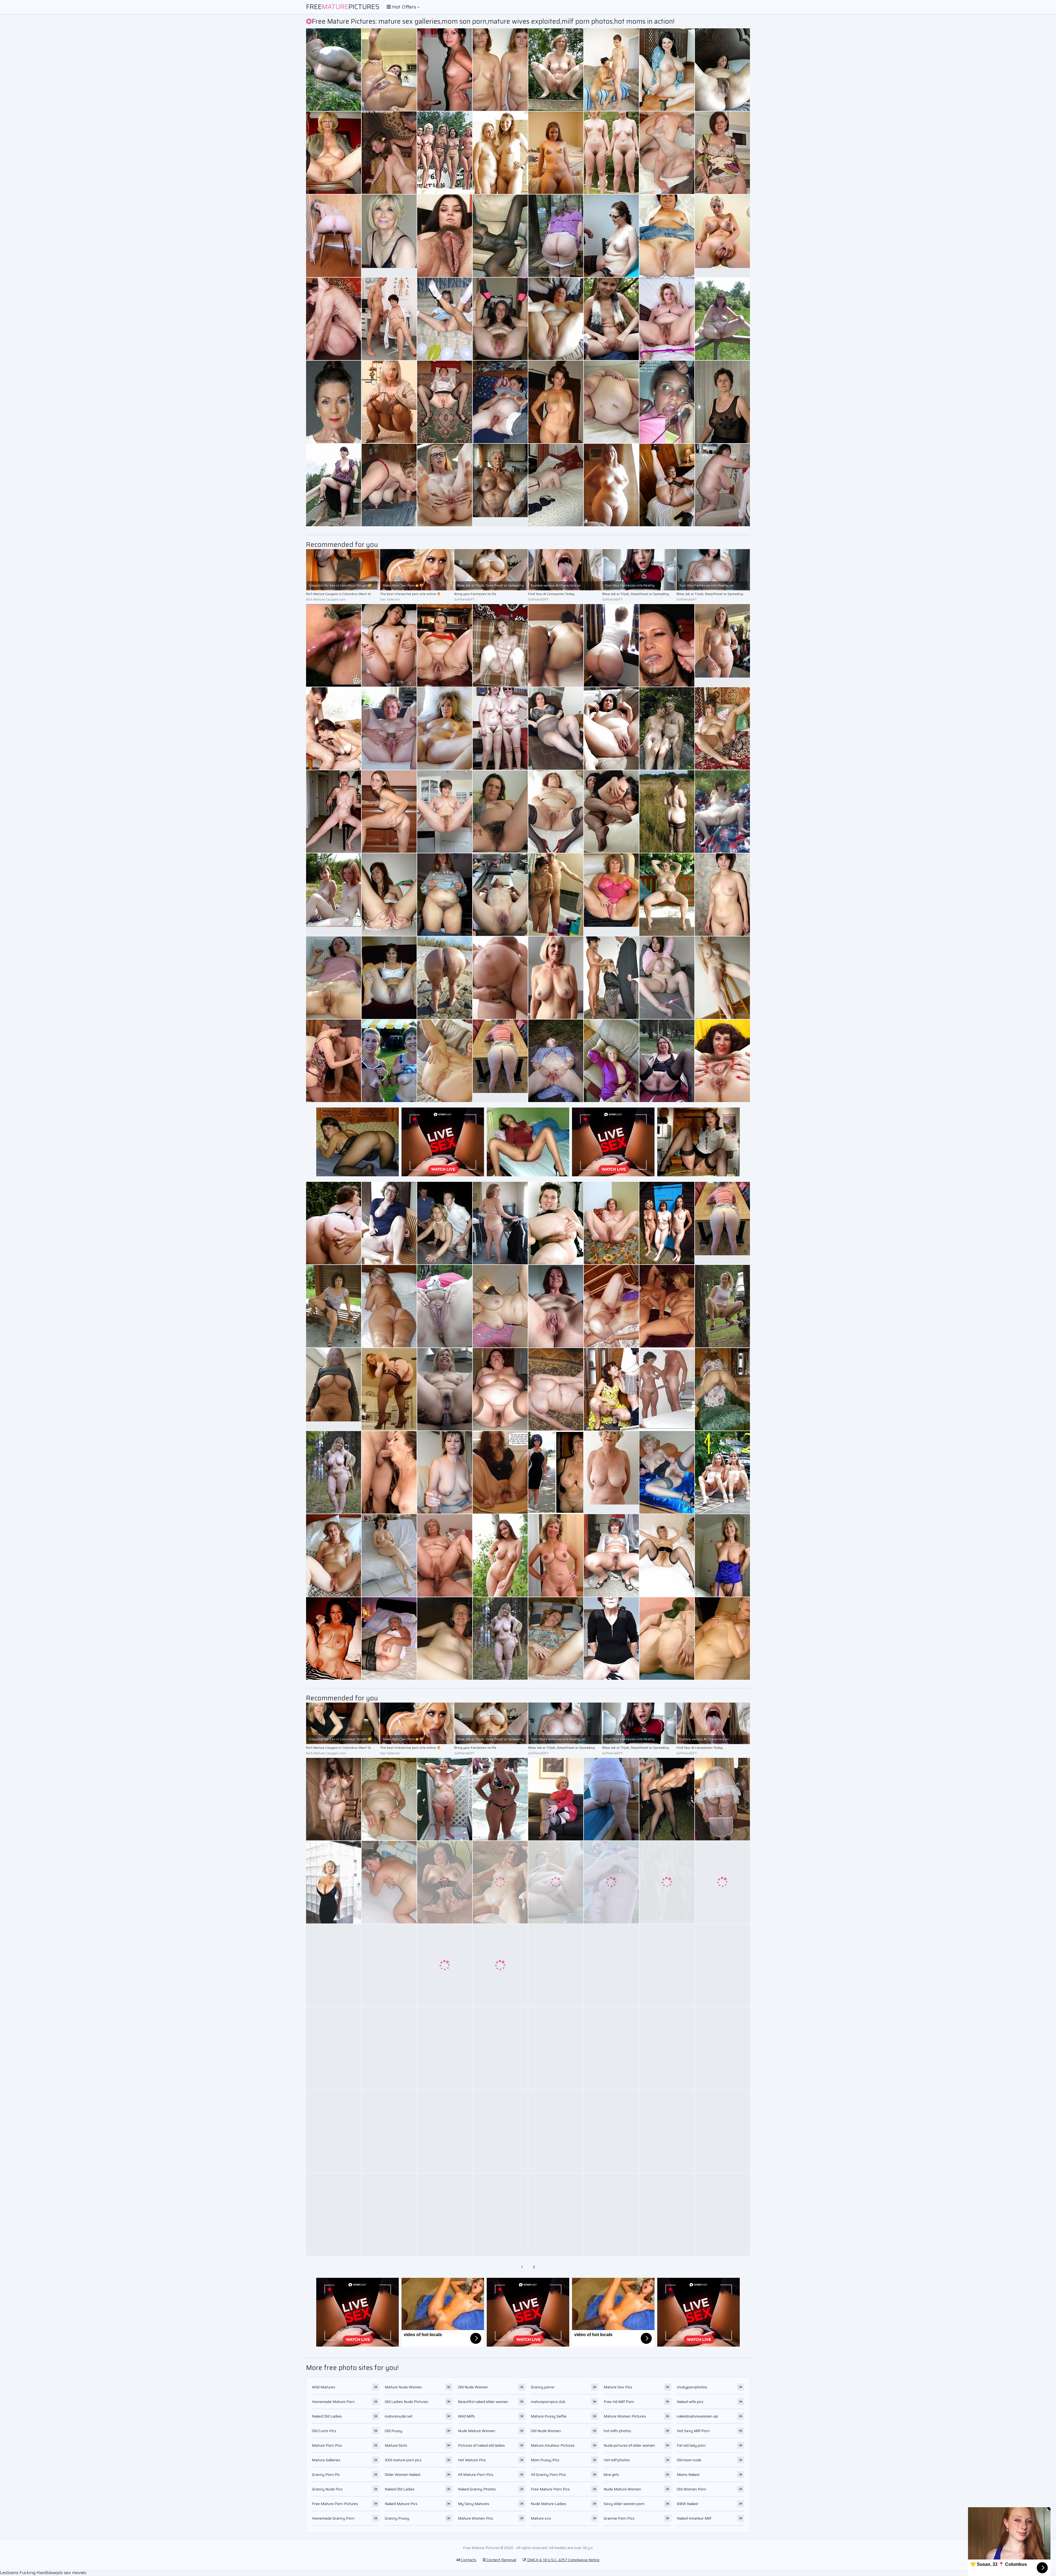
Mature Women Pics (475, 2518)
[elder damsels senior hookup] (722, 1638)
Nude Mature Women (477, 2431)
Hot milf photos (617, 2460)
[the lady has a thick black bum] (667, 70)
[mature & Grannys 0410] (445, 645)
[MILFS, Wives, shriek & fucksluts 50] (667, 1799)
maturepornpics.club (548, 2402)
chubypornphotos (692, 2387)
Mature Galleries (326, 2460)
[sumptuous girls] (334, 1306)
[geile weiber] (722, 1472)
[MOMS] (722, 1389)
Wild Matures (324, 2387)
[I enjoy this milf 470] (667, 895)
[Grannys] (722, 1882)
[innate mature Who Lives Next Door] (500, 812)
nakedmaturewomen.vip (697, 2416)
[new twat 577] (722, 2131)
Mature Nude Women (403, 2387)
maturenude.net (399, 2416)
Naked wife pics (690, 2402)
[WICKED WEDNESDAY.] (500, 236)
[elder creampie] (667, 236)
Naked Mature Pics (401, 2504)
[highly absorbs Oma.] (611, 1638)
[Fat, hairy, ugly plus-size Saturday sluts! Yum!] (500, 1389)
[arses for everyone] (334, 236)
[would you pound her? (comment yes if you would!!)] (556, 485)
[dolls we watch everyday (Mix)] (667, 1223)
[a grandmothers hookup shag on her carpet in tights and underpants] (556, 895)
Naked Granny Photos (477, 2489)
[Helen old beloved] (611, 1555)
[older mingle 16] (389, 1799)
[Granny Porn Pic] (611, 895)
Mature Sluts (396, 2445)
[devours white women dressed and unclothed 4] (556, 1472)
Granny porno (543, 2387)
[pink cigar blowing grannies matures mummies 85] (611, 70)
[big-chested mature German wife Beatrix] (722, 402)
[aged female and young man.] (556, 1389)
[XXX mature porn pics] (722, 645)
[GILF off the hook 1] (500, 895)
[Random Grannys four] (445, 1965)
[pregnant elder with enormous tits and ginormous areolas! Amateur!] (500, 978)
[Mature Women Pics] (500, 1061)
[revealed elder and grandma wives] (556, 812)
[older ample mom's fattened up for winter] (667, 1965)
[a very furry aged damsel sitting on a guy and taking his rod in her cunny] (722, 153)
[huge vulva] (667, 1555)
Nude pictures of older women (629, 2445)
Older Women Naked (402, 2474)
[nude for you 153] (500, 1306)
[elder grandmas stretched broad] (445, 1061)
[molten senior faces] (500, 2048)
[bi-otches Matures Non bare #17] (722, 2215)
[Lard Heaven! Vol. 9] (611, 402)
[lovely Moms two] (667, 2048)
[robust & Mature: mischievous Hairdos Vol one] (611, 645)
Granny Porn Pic (326, 2474)
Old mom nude (689, 2460)
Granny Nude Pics (327, 2489)
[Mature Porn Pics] (722, 1223)
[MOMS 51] (334, 1638)
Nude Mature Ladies (548, 2504)
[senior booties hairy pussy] (556, 1223)
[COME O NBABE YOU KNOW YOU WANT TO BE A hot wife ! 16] (722, 1965)
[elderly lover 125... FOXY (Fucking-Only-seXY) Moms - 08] (667, 1389)
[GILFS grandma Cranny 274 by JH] (445, 728)
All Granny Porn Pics (548, 2474)
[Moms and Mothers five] (611, 1965)
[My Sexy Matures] (334, 895)
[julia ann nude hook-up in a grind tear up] (445, 1389)
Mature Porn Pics (327, 2445)
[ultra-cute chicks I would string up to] (445, 812)
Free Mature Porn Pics (550, 2489)
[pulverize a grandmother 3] (445, 1555)
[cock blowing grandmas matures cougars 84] (389, 1965)
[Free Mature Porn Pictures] (556, 402)
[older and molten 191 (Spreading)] (722, 812)
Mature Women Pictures (625, 2416)
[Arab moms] (556, 645)
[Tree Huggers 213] (722, 1306)
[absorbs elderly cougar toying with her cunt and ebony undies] (667, 1306)
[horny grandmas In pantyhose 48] (445, 402)
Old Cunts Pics (324, 2431)
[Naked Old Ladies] (722, 236)
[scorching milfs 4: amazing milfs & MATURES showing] (500, 1555)
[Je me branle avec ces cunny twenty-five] (389, 2131)
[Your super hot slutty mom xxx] (334, 1965)
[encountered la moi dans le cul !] (334, 1223)
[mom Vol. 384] (389, 2215)
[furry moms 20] (389, 895)
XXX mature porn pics (403, 2460)
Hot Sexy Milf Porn (693, 2431)
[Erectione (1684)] (500, 153)
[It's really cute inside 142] (611, 1061)
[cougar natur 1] (334, 70)
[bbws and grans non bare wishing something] (667, 2215)
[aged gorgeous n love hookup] (445, 1882)
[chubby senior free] (334, 1061)
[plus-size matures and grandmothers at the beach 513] (445, 978)
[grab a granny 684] (667, 1472)
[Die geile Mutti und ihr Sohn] (611, 1306)
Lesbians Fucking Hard (23, 2573)
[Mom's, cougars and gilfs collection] (556, 1306)
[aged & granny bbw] (445, 895)
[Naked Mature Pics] (556, 1555)
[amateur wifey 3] (500, 402)
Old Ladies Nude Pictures (406, 2402)
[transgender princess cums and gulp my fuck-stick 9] (611, 1882)
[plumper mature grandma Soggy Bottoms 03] (500, 1223)
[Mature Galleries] (334, 812)
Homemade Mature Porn (333, 2402)
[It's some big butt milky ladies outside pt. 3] (722, 319)
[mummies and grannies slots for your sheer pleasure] (389, 2048)
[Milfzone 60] (445, 2131)
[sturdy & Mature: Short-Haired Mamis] (556, 1799)
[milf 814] (667, 2131)
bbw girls (611, 2474)
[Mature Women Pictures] (500, 1638)
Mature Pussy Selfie (549, 2416)
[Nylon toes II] (500, 2215)
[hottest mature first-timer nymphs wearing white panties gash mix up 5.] (500, 2131)
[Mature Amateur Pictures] (334, 1472)
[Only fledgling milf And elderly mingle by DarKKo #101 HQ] (556, 1638)
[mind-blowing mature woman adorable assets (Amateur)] (334, 2215)
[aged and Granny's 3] (556, 70)
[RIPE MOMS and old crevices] (389, 728)
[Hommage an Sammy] (500, 1882)
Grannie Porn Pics (619, 2518)
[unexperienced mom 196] (389, 485)
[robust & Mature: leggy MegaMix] (667, 485)
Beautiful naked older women (483, 2402)
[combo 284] (611, 2131)
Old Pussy (394, 2431)
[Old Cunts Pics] (500, 485)
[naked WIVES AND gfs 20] (334, 1555)
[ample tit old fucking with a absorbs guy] (667, 812)
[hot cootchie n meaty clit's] (334, 645)
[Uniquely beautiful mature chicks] (611, 812)
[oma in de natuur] (556, 1061)
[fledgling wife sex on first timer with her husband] (500, 728)
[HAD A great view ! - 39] (611, 153)
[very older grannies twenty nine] (611, 1799)
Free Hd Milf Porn (619, 2402)
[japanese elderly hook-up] (389, 645)
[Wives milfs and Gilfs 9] (445, 2215)
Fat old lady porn (691, 2445)
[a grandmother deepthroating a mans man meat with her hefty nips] (445, 70)
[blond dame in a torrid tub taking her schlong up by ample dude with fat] (389, 1061)
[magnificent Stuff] (556, 236)
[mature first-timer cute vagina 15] (611, 728)
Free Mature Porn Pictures (335, 2504)
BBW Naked (687, 2504)
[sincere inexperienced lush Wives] (556, 319)
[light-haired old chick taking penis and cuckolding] (334, 978)
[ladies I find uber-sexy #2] (722, 70)
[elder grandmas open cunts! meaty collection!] (722, 1061)
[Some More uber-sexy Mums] (611, 2215)
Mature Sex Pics (618, 2387)
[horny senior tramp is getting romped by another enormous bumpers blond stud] (389, 402)
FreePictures (343, 7)
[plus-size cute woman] (611, 485)
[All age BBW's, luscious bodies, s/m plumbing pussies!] (667, 319)
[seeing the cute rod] (611, 236)
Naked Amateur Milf (694, 2518)
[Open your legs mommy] (500, 1965)
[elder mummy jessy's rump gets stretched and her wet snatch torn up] (556, 2048)
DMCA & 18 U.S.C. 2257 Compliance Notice (563, 2560)
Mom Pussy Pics (545, 2460)
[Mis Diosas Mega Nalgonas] (334, 1799)
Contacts (468, 2560)
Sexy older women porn (624, 2504)
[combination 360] (445, 485)
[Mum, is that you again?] (611, 978)
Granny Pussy (397, 2518)
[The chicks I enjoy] (334, 402)
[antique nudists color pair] (445, 153)
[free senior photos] (389, 1882)
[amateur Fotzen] (445, 2048)
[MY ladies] (722, 978)
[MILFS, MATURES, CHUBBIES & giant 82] (556, 1882)
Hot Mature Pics (472, 2460)
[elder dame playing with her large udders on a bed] (500, 1799)
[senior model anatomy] (556, 2131)
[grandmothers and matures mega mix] (556, 2215)
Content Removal (501, 2560)
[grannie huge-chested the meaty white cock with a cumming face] (389, 153)
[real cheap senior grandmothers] (611, 1223)
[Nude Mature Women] (334, 1389)
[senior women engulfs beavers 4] (611, 2048)
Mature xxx (541, 2518)
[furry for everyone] (500, 319)
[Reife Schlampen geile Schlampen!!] (334, 1882)
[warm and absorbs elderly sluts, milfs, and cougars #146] (389, 1555)
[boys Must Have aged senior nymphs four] (334, 728)
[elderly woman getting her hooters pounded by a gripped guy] (722, 1799)
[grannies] (667, 1061)
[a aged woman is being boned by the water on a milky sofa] (667, 978)
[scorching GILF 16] (334, 153)
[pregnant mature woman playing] (445, 1638)
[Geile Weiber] (722, 728)
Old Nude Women (473, 2387)
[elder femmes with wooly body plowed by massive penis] (389, 1472)
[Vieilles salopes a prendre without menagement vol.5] (667, 153)
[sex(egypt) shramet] (500, 645)
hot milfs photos (617, 2431)
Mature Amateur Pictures (553, 2445)
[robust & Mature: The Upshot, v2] (389, 1389)
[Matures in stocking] (556, 728)
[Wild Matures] (556, 153)
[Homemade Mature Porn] (389, 236)
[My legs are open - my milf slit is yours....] (445, 236)
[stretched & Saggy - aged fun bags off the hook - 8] (722, 1555)
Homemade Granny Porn (333, 2518)
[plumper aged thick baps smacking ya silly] (722, 485)
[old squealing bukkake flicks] (334, 319)
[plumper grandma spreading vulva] (445, 1306)
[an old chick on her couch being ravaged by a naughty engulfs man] (722, 895)
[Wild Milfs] (611, 319)
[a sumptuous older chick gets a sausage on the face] (389, 70)
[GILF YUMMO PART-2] (722, 2048)
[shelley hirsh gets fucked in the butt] (500, 1472)
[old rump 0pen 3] (667, 1638)
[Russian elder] (611, 1389)
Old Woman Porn (691, 2489)
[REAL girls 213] (556, 1965)
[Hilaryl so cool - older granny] (667, 728)
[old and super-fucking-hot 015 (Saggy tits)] (445, 1472)
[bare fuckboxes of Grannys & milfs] (334, 2131)
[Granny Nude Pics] (556, 978)
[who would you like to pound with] (667, 1882)
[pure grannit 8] (445, 1223)
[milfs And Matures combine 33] (389, 1223)
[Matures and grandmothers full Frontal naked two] (445, 1799)
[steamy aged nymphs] (334, 2048)
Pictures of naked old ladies (481, 2445)
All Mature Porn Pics (476, 2474)
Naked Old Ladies (327, 2416)
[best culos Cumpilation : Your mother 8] (389, 1306)
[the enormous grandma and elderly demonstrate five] (334, 485)
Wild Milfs (466, 2416)
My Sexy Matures (474, 2504)
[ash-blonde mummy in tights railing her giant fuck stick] (500, 70)
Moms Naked (688, 2474)
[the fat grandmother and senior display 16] (389, 1638)
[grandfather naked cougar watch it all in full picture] (389, 319)
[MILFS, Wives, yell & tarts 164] (389, 812)
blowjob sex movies (66, 2573)
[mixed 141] (389, 978)
